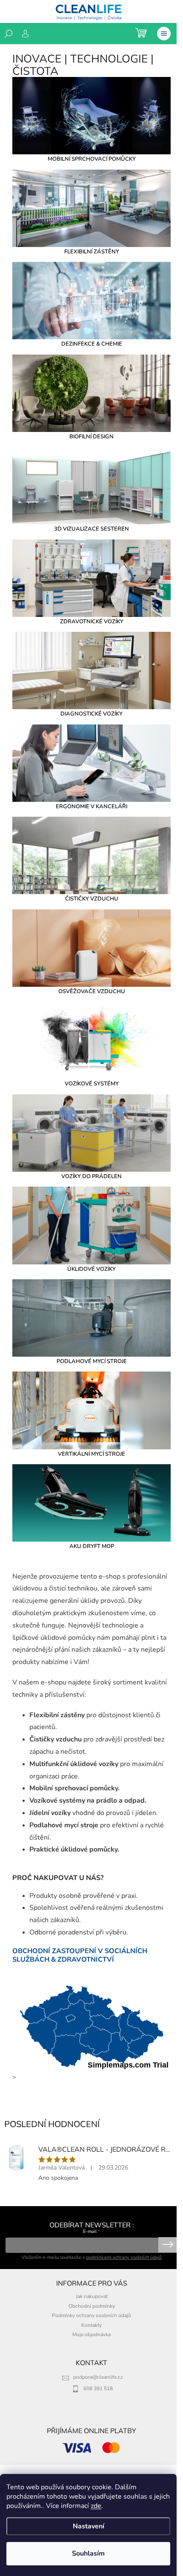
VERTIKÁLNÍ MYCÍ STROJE (91, 1454)
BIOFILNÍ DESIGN (91, 437)
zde (96, 2506)
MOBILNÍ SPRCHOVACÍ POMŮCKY (92, 159)
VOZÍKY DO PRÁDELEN (91, 1176)
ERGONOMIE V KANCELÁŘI (91, 807)
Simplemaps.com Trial (128, 2065)
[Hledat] (9, 34)
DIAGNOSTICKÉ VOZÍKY (91, 714)
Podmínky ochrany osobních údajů (91, 2315)
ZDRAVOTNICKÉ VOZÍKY (92, 622)
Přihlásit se (168, 2245)
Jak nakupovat (92, 2296)
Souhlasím (88, 2553)
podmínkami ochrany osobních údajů (124, 2257)
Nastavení (89, 2526)
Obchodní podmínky (92, 2306)
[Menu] (164, 34)
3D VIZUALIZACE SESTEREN (91, 529)
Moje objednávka (91, 2335)
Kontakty (91, 2325)
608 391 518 (98, 2389)
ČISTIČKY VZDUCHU (92, 899)
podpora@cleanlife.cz (98, 2377)
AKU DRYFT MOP (92, 1546)
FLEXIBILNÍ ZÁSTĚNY (92, 252)
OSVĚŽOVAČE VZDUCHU (92, 991)
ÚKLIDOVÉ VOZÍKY (91, 1269)
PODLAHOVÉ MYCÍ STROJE (92, 1361)
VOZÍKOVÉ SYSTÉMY (92, 1084)
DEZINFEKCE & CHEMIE (92, 344)
